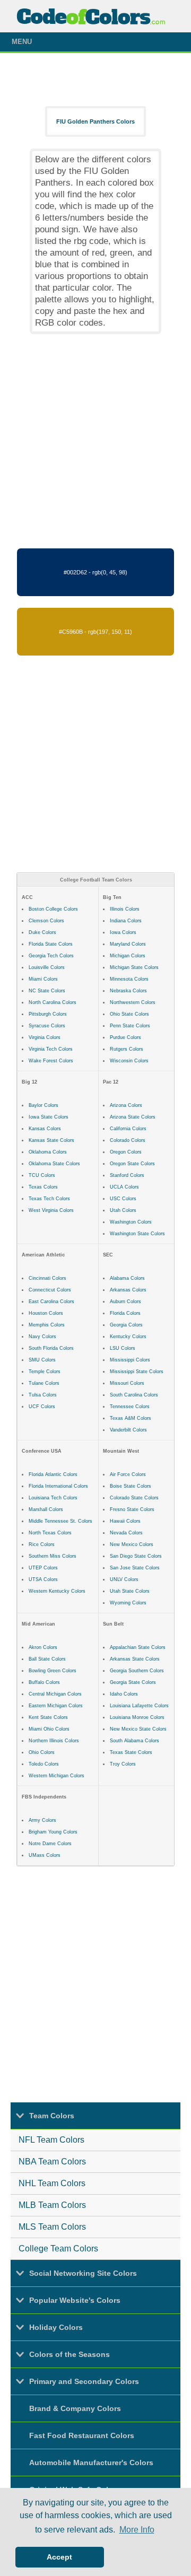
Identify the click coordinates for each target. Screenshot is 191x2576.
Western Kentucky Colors (57, 1591)
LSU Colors (123, 1348)
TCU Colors (42, 1175)
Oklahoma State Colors (54, 1164)
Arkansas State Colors (135, 1659)
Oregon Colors (126, 1152)
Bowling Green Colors (53, 1671)
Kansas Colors (45, 1129)
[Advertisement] (95, 441)
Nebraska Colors (128, 991)
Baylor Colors (44, 1105)
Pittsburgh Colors (48, 1014)
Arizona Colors (126, 1105)
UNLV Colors (124, 1579)
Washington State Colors (137, 1234)
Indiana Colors (126, 921)
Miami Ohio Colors (49, 1729)
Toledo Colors (44, 1764)
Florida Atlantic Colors (53, 1474)
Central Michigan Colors (55, 1694)
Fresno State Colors (132, 1509)
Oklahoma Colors (48, 1152)
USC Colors (123, 1199)
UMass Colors (45, 1855)
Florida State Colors (51, 944)
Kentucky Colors (128, 1337)
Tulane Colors (44, 1383)
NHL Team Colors (52, 2183)
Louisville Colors (47, 967)
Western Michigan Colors (57, 1776)
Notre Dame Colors (50, 1844)
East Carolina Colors (51, 1302)
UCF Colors (42, 1407)
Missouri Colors (127, 1383)
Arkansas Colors (128, 1290)
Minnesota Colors (129, 979)
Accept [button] (59, 2557)
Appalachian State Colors (138, 1647)
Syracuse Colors (47, 1026)
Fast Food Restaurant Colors (82, 2435)
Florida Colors (125, 1313)
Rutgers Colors (127, 1049)
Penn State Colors (130, 1026)
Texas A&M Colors (131, 1418)
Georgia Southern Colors (137, 1671)
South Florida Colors (51, 1348)
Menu (22, 42)
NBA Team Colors (52, 2162)
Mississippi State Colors (137, 1372)
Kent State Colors (48, 1717)
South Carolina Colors (134, 1395)
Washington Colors (131, 1222)
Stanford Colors (127, 1175)
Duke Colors (42, 932)
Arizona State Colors (133, 1117)
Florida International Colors (58, 1486)
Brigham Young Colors (53, 1832)
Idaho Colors (124, 1694)
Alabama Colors (127, 1278)
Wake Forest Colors (51, 1061)
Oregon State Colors (132, 1164)
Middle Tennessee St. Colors (60, 1521)
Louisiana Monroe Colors (137, 1717)
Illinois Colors (125, 909)
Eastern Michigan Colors (56, 1706)
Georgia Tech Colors (51, 956)
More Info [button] (137, 2530)
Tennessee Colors (130, 1407)
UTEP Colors (43, 1568)
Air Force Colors (128, 1474)
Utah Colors (123, 1210)
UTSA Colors (43, 1579)
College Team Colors (58, 2248)
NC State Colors (47, 991)
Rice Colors (42, 1544)
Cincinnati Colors (47, 1278)
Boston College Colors (53, 909)
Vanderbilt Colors (128, 1430)
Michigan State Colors (134, 967)
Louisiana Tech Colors (53, 1498)
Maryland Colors (128, 944)
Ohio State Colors (129, 1014)
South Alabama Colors (134, 1741)
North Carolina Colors (53, 1002)
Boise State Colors (131, 1486)
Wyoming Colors (128, 1603)
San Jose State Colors (135, 1568)
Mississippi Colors (130, 1360)
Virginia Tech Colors (51, 1049)
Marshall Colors (46, 1509)
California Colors (128, 1129)
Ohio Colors (42, 1752)
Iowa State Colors (49, 1117)
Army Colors (42, 1820)
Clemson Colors (46, 921)
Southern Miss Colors (53, 1556)
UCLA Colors (124, 1187)
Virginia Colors (45, 1037)
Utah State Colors (130, 1591)
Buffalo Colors (44, 1682)
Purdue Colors (125, 1037)
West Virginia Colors (51, 1210)
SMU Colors (42, 1360)
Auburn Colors (125, 1302)
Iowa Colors (123, 932)
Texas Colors (43, 1187)
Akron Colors (43, 1647)
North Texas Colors (50, 1533)
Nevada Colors (126, 1533)
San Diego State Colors (136, 1556)
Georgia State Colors (133, 1682)
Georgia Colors (126, 1325)
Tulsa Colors (43, 1395)
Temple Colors (45, 1372)
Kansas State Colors (51, 1140)
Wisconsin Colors (129, 1061)
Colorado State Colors (134, 1498)
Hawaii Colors (125, 1521)
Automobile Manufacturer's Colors (91, 2463)
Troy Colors (123, 1764)
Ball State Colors (47, 1659)
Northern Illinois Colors (54, 1741)
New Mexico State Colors (138, 1729)
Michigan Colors (128, 956)
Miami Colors (43, 979)
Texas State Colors (131, 1752)
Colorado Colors (128, 1140)
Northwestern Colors (133, 1002)
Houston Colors (46, 1313)
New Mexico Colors (132, 1544)
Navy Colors (42, 1337)
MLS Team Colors (52, 2227)
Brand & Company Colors (75, 2408)
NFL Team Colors (51, 2140)
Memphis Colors (47, 1325)
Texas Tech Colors (49, 1199)
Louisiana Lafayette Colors (139, 1706)
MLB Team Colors (52, 2205)
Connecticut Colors (50, 1290)
